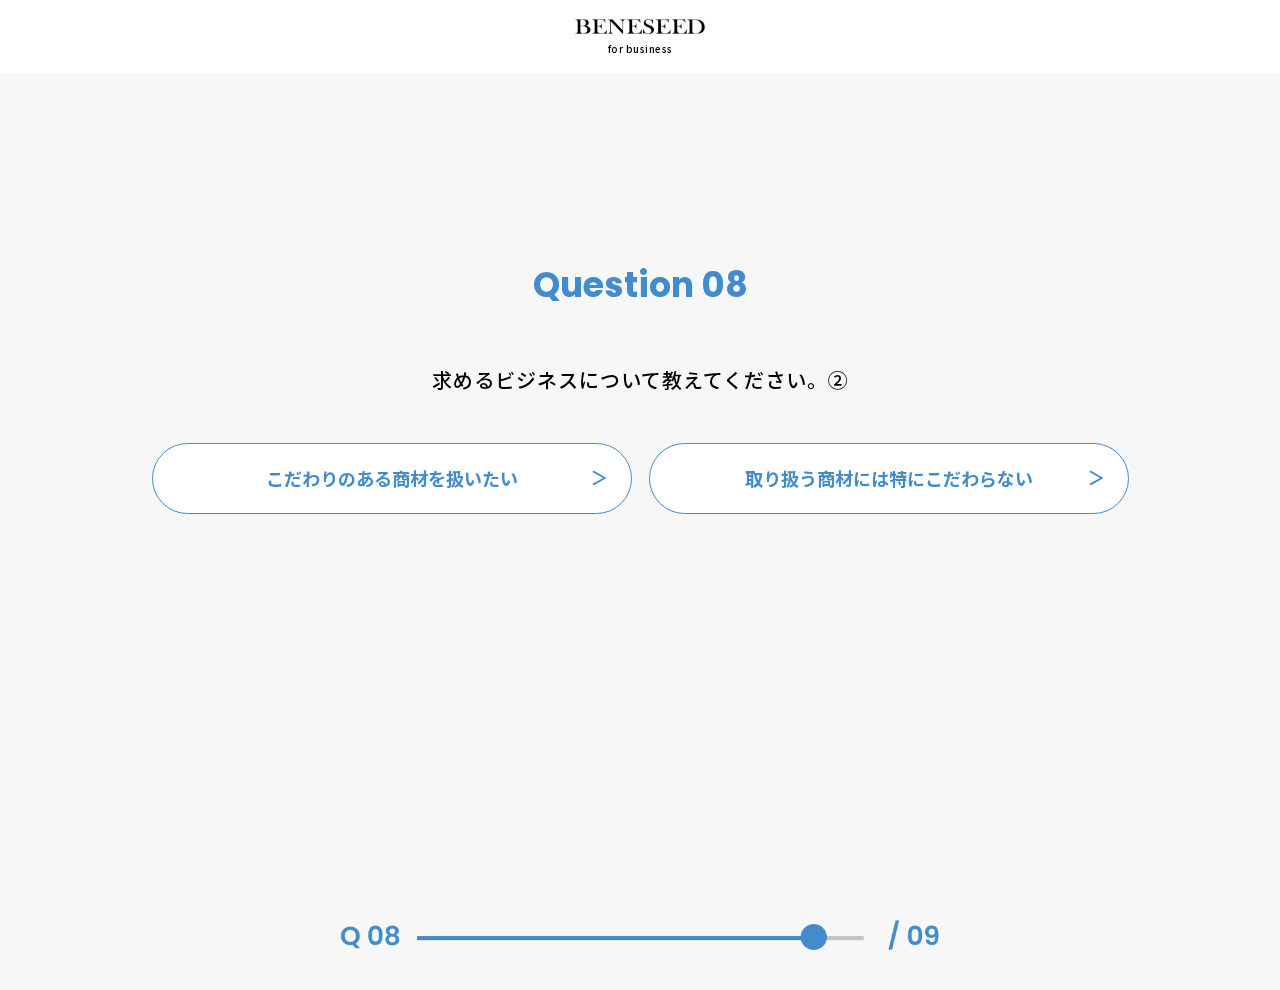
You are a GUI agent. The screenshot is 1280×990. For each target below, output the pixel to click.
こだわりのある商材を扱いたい (392, 478)
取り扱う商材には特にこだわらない (889, 478)
